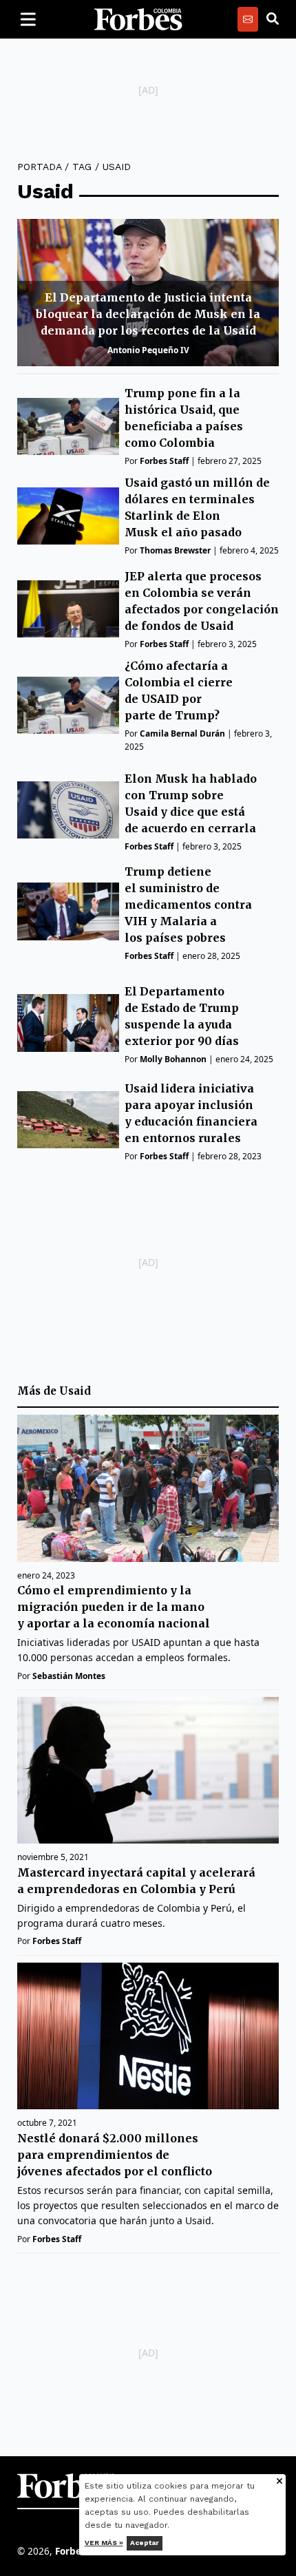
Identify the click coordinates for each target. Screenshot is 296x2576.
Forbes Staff (164, 461)
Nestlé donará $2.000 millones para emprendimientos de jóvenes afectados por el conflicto (115, 2155)
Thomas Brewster (175, 550)
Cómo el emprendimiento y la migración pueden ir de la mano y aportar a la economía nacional (114, 1607)
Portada (39, 167)
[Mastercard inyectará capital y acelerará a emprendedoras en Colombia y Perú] (148, 1771)
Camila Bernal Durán (182, 733)
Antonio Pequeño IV (148, 350)
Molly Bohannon (173, 1059)
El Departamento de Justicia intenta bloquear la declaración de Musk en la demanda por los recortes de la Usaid (148, 314)
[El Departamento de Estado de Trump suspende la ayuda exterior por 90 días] (68, 1023)
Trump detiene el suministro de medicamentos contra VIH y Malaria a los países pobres (188, 905)
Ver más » (104, 2543)
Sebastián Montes (69, 1676)
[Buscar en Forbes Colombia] (273, 19)
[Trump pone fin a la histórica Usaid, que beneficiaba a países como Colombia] (68, 426)
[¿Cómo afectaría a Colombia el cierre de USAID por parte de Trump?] (68, 705)
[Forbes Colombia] (138, 19)
